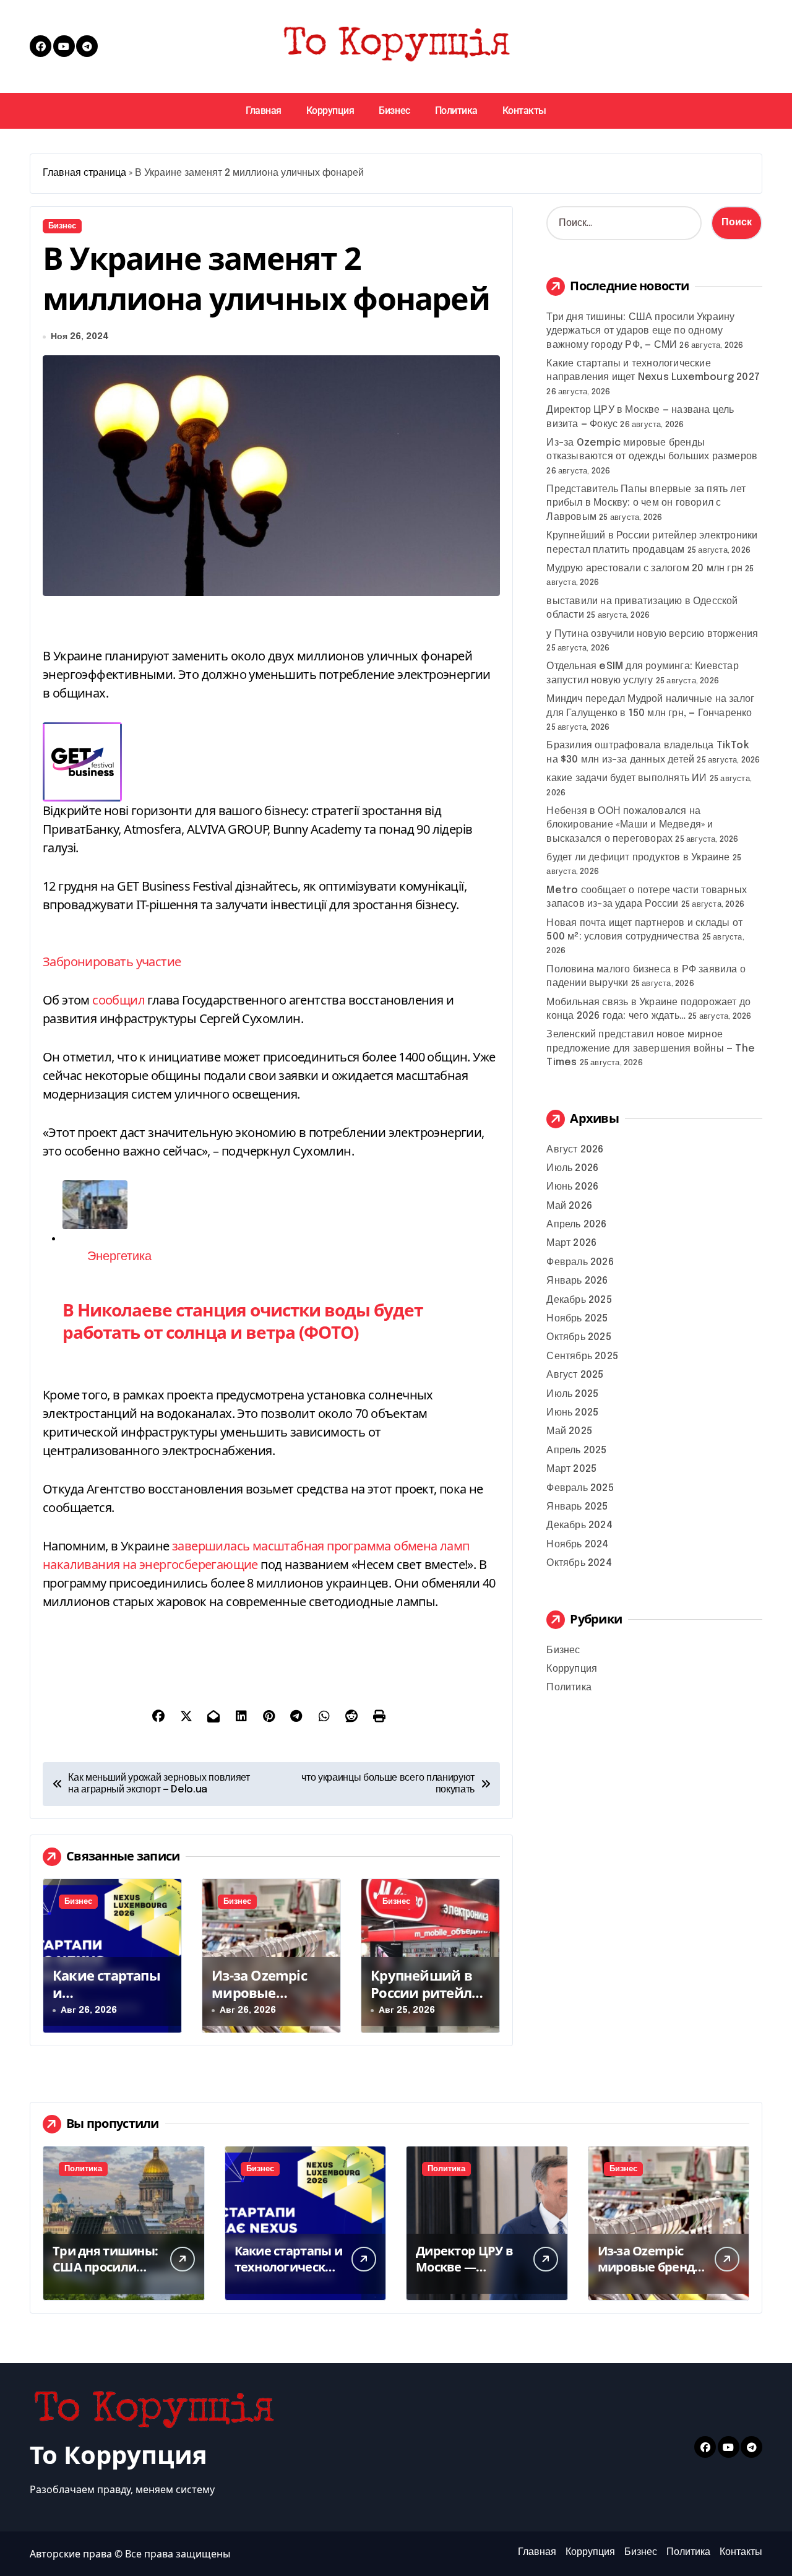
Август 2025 (575, 1375)
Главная (264, 110)
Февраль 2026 (580, 1262)
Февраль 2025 (580, 1488)
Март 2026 (571, 1243)
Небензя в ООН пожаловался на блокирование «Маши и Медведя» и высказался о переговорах (630, 825)
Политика (456, 110)
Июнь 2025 (572, 1413)
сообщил (118, 1000)
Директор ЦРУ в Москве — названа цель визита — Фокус (464, 2275)
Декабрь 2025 (579, 1300)
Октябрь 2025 (579, 1337)
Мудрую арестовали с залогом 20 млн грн (644, 568)
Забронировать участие (112, 962)
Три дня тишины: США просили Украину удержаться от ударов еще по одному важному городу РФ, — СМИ (640, 331)
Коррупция (330, 110)
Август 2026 (575, 1150)
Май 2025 (569, 1431)
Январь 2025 (577, 1507)
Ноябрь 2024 (577, 1545)
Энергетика (119, 1257)
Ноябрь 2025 (577, 1319)
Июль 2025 (572, 1394)
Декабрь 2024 (579, 1525)
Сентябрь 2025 (582, 1356)
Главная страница (84, 173)
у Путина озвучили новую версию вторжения (652, 634)
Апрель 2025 (576, 1450)
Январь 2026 (577, 1281)
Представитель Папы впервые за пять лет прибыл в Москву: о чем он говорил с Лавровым (646, 503)
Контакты (524, 110)
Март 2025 (571, 1469)
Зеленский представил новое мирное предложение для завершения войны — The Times (651, 1048)
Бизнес (394, 110)
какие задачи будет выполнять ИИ (626, 778)
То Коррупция (118, 2454)
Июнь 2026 (572, 1187)
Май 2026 (569, 1206)
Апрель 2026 (576, 1225)
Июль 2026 (572, 1168)
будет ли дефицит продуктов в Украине (638, 858)
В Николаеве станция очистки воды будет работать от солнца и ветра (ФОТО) (243, 1321)
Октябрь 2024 (579, 1563)
